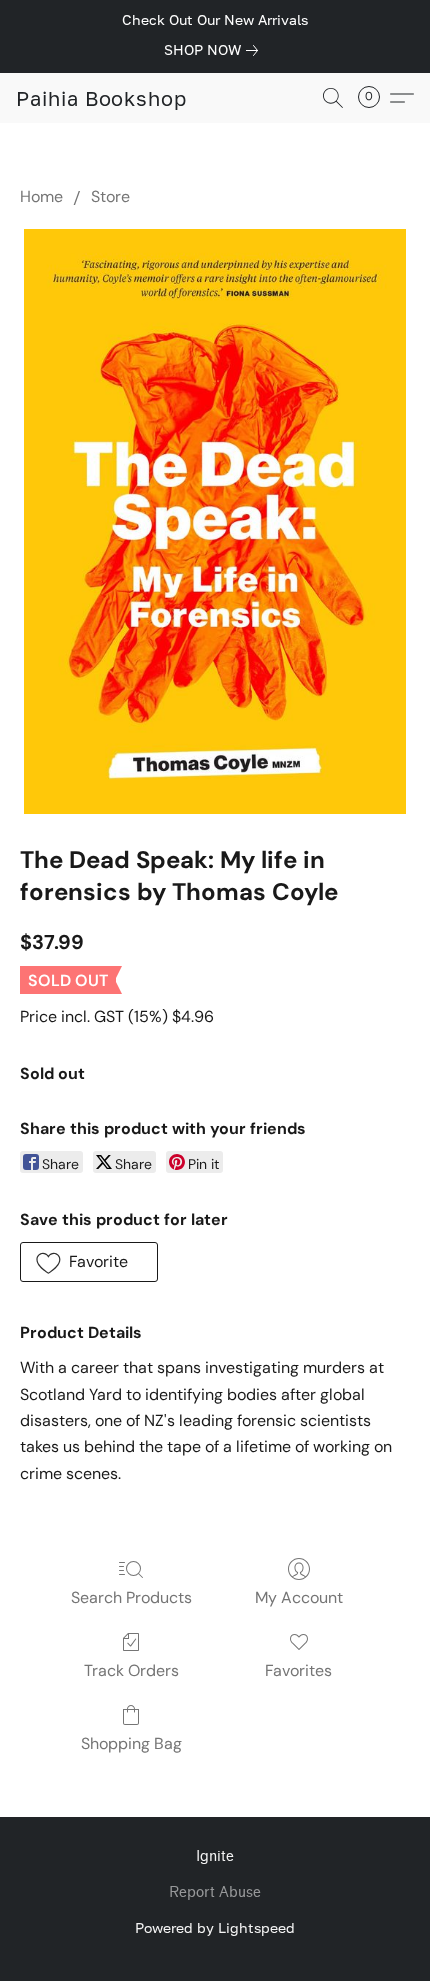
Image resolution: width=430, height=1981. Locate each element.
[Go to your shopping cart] (375, 98)
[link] (215, 50)
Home (41, 196)
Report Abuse (215, 1892)
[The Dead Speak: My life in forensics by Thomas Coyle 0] (215, 521)
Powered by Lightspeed (215, 1927)
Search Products (131, 1597)
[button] (101, 98)
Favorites (298, 1670)
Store (110, 196)
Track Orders (131, 1670)
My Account (299, 1597)
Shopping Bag (131, 1743)
